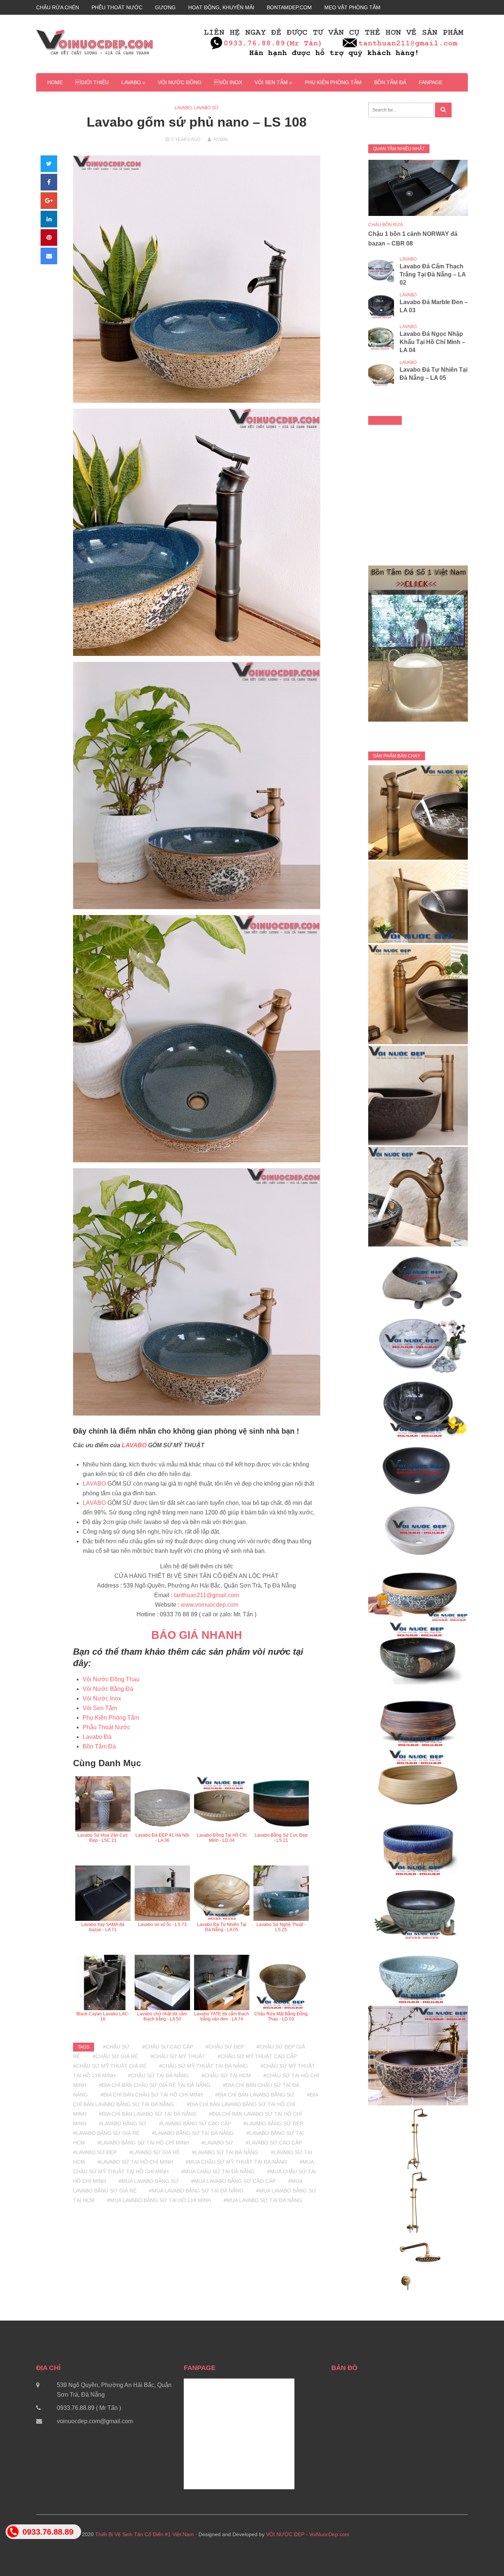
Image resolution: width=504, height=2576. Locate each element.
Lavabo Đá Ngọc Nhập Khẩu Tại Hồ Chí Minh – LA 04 (432, 342)
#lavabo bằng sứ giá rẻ (106, 2133)
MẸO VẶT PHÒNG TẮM (352, 7)
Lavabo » (133, 82)
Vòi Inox (228, 82)
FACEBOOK (385, 420)
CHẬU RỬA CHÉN (58, 7)
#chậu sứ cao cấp (168, 2047)
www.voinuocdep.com (210, 1605)
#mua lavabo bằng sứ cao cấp (233, 2181)
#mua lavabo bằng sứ (149, 2181)
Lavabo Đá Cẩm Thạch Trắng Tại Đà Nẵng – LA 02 (433, 274)
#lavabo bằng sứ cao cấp (195, 2123)
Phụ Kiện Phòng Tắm (333, 82)
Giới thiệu (92, 82)
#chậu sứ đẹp (225, 2047)
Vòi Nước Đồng (180, 82)
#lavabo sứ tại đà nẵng (225, 2152)
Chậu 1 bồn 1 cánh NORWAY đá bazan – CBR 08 (413, 239)
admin (220, 140)
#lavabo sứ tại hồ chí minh (135, 2162)
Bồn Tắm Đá (390, 82)
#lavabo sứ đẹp (95, 2152)
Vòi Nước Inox (102, 1698)
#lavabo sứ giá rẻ (154, 2152)
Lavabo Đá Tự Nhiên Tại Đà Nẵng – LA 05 (434, 374)
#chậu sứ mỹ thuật (178, 2056)
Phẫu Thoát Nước (106, 1727)
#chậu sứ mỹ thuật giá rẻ (110, 2066)
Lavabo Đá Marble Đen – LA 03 (434, 306)
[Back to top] (483, 2555)
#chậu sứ (116, 2047)
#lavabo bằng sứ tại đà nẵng (193, 2133)
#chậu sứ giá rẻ (115, 2056)
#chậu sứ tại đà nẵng (158, 2075)
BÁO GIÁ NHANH (197, 1635)
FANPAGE (431, 82)
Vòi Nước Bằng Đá (108, 1689)
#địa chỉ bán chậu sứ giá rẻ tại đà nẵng (155, 2085)
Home (55, 82)
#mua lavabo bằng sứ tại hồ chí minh (159, 2200)
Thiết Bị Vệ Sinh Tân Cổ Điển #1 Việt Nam (144, 2534)
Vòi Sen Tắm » (273, 82)
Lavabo (183, 108)
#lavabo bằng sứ (123, 2123)
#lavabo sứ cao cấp (274, 2143)
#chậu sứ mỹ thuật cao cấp (257, 2056)
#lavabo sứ (217, 2143)
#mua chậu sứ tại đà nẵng (218, 2171)
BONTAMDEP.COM (289, 7)
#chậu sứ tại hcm (226, 2075)
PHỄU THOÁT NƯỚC (117, 7)
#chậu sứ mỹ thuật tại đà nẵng (203, 2066)
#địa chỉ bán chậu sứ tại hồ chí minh (151, 2095)
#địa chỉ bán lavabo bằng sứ (255, 2095)
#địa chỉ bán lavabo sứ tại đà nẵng (148, 2114)
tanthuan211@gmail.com (206, 1595)
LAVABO (134, 1445)
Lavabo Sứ (206, 108)
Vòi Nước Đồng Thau (111, 1679)
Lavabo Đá (97, 1737)
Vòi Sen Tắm (100, 1708)
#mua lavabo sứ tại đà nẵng (263, 2200)
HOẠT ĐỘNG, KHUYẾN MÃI (221, 7)
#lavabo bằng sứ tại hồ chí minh (143, 2143)
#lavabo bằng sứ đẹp (273, 2123)
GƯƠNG (165, 7)
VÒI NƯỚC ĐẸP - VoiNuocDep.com (308, 2534)
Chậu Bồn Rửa (386, 225)
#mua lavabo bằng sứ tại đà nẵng (196, 2191)
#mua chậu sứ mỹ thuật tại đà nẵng (236, 2162)
